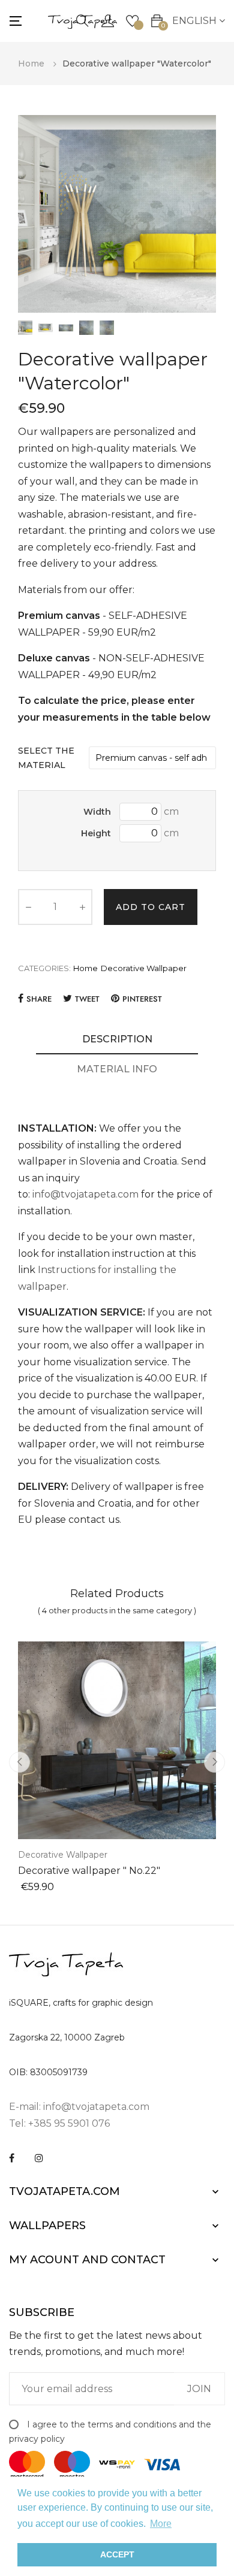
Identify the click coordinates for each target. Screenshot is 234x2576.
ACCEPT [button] (117, 2554)
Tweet (87, 999)
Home (85, 968)
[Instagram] (39, 2158)
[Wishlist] (132, 20)
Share (39, 999)
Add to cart (151, 907)
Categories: (44, 968)
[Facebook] (12, 2158)
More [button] (161, 2524)
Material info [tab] (117, 1069)
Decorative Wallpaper (144, 968)
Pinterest (142, 999)
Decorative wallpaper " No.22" (89, 1871)
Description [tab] (117, 1039)
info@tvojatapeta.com (85, 1194)
